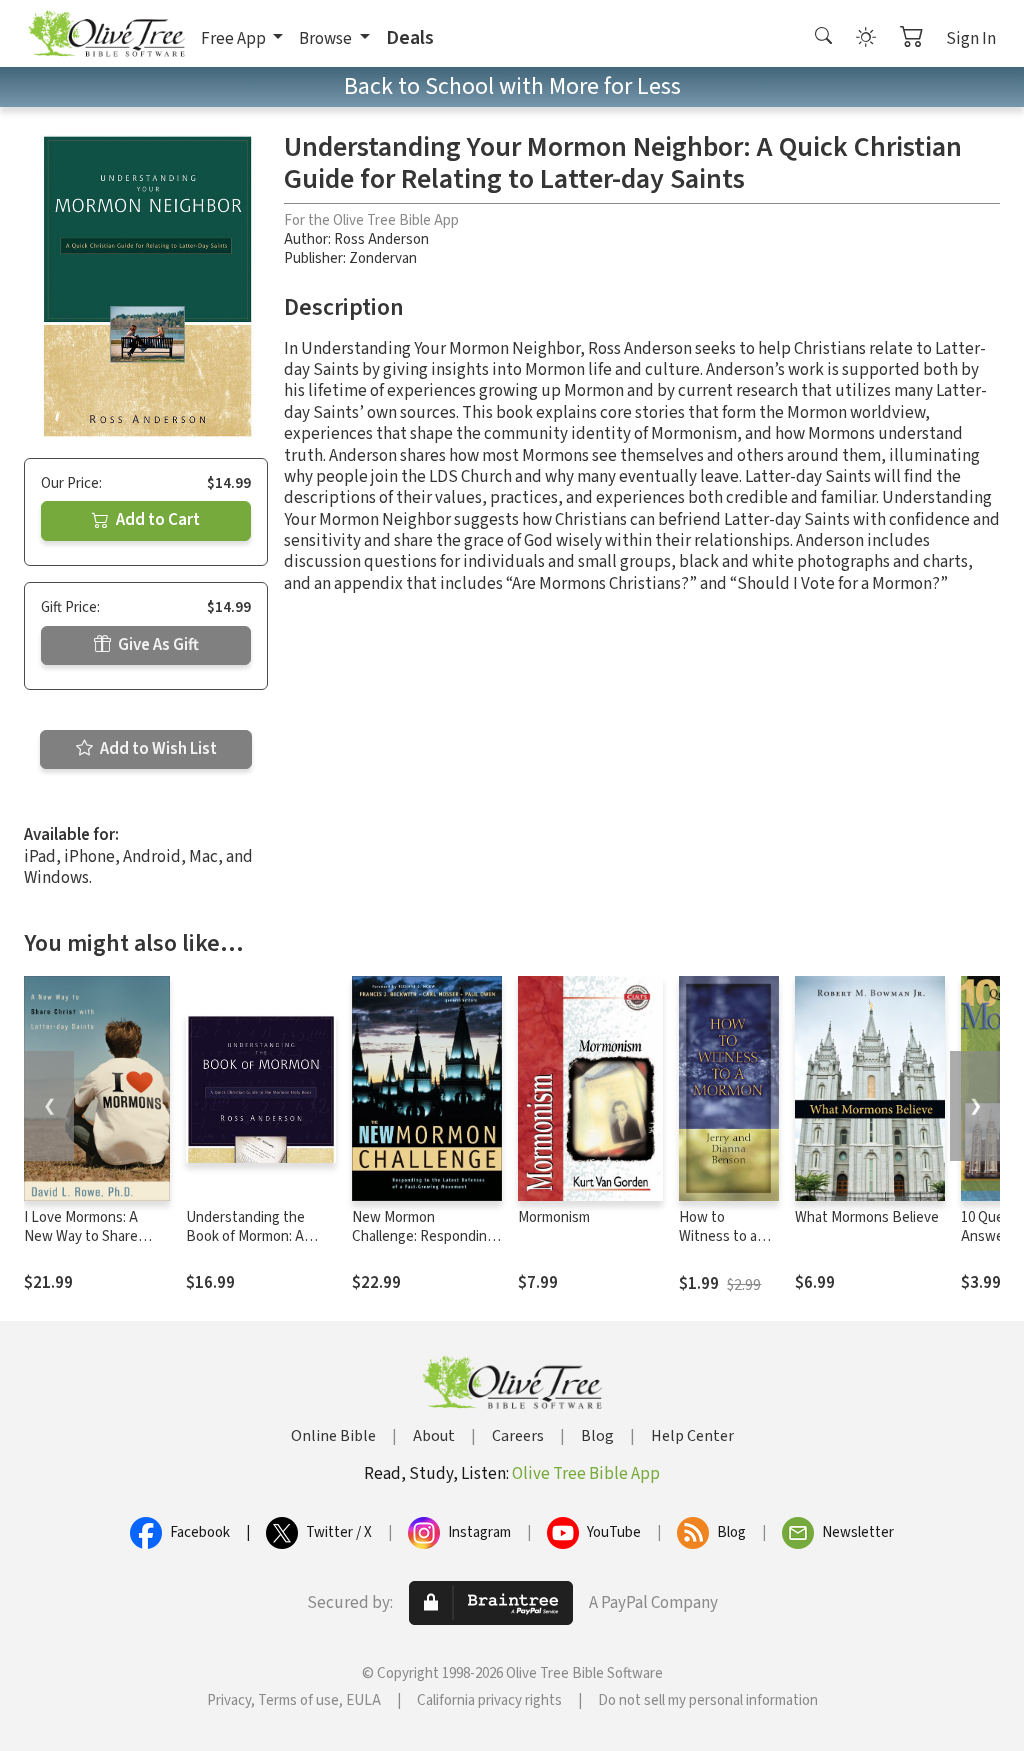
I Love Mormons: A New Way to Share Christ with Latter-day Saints (93, 1246)
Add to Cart (156, 520)
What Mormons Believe (867, 1217)
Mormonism (554, 1217)
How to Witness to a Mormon (718, 1236)
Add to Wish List (157, 749)
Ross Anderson (381, 239)
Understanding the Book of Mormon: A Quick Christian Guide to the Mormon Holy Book (261, 1246)
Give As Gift (157, 645)
